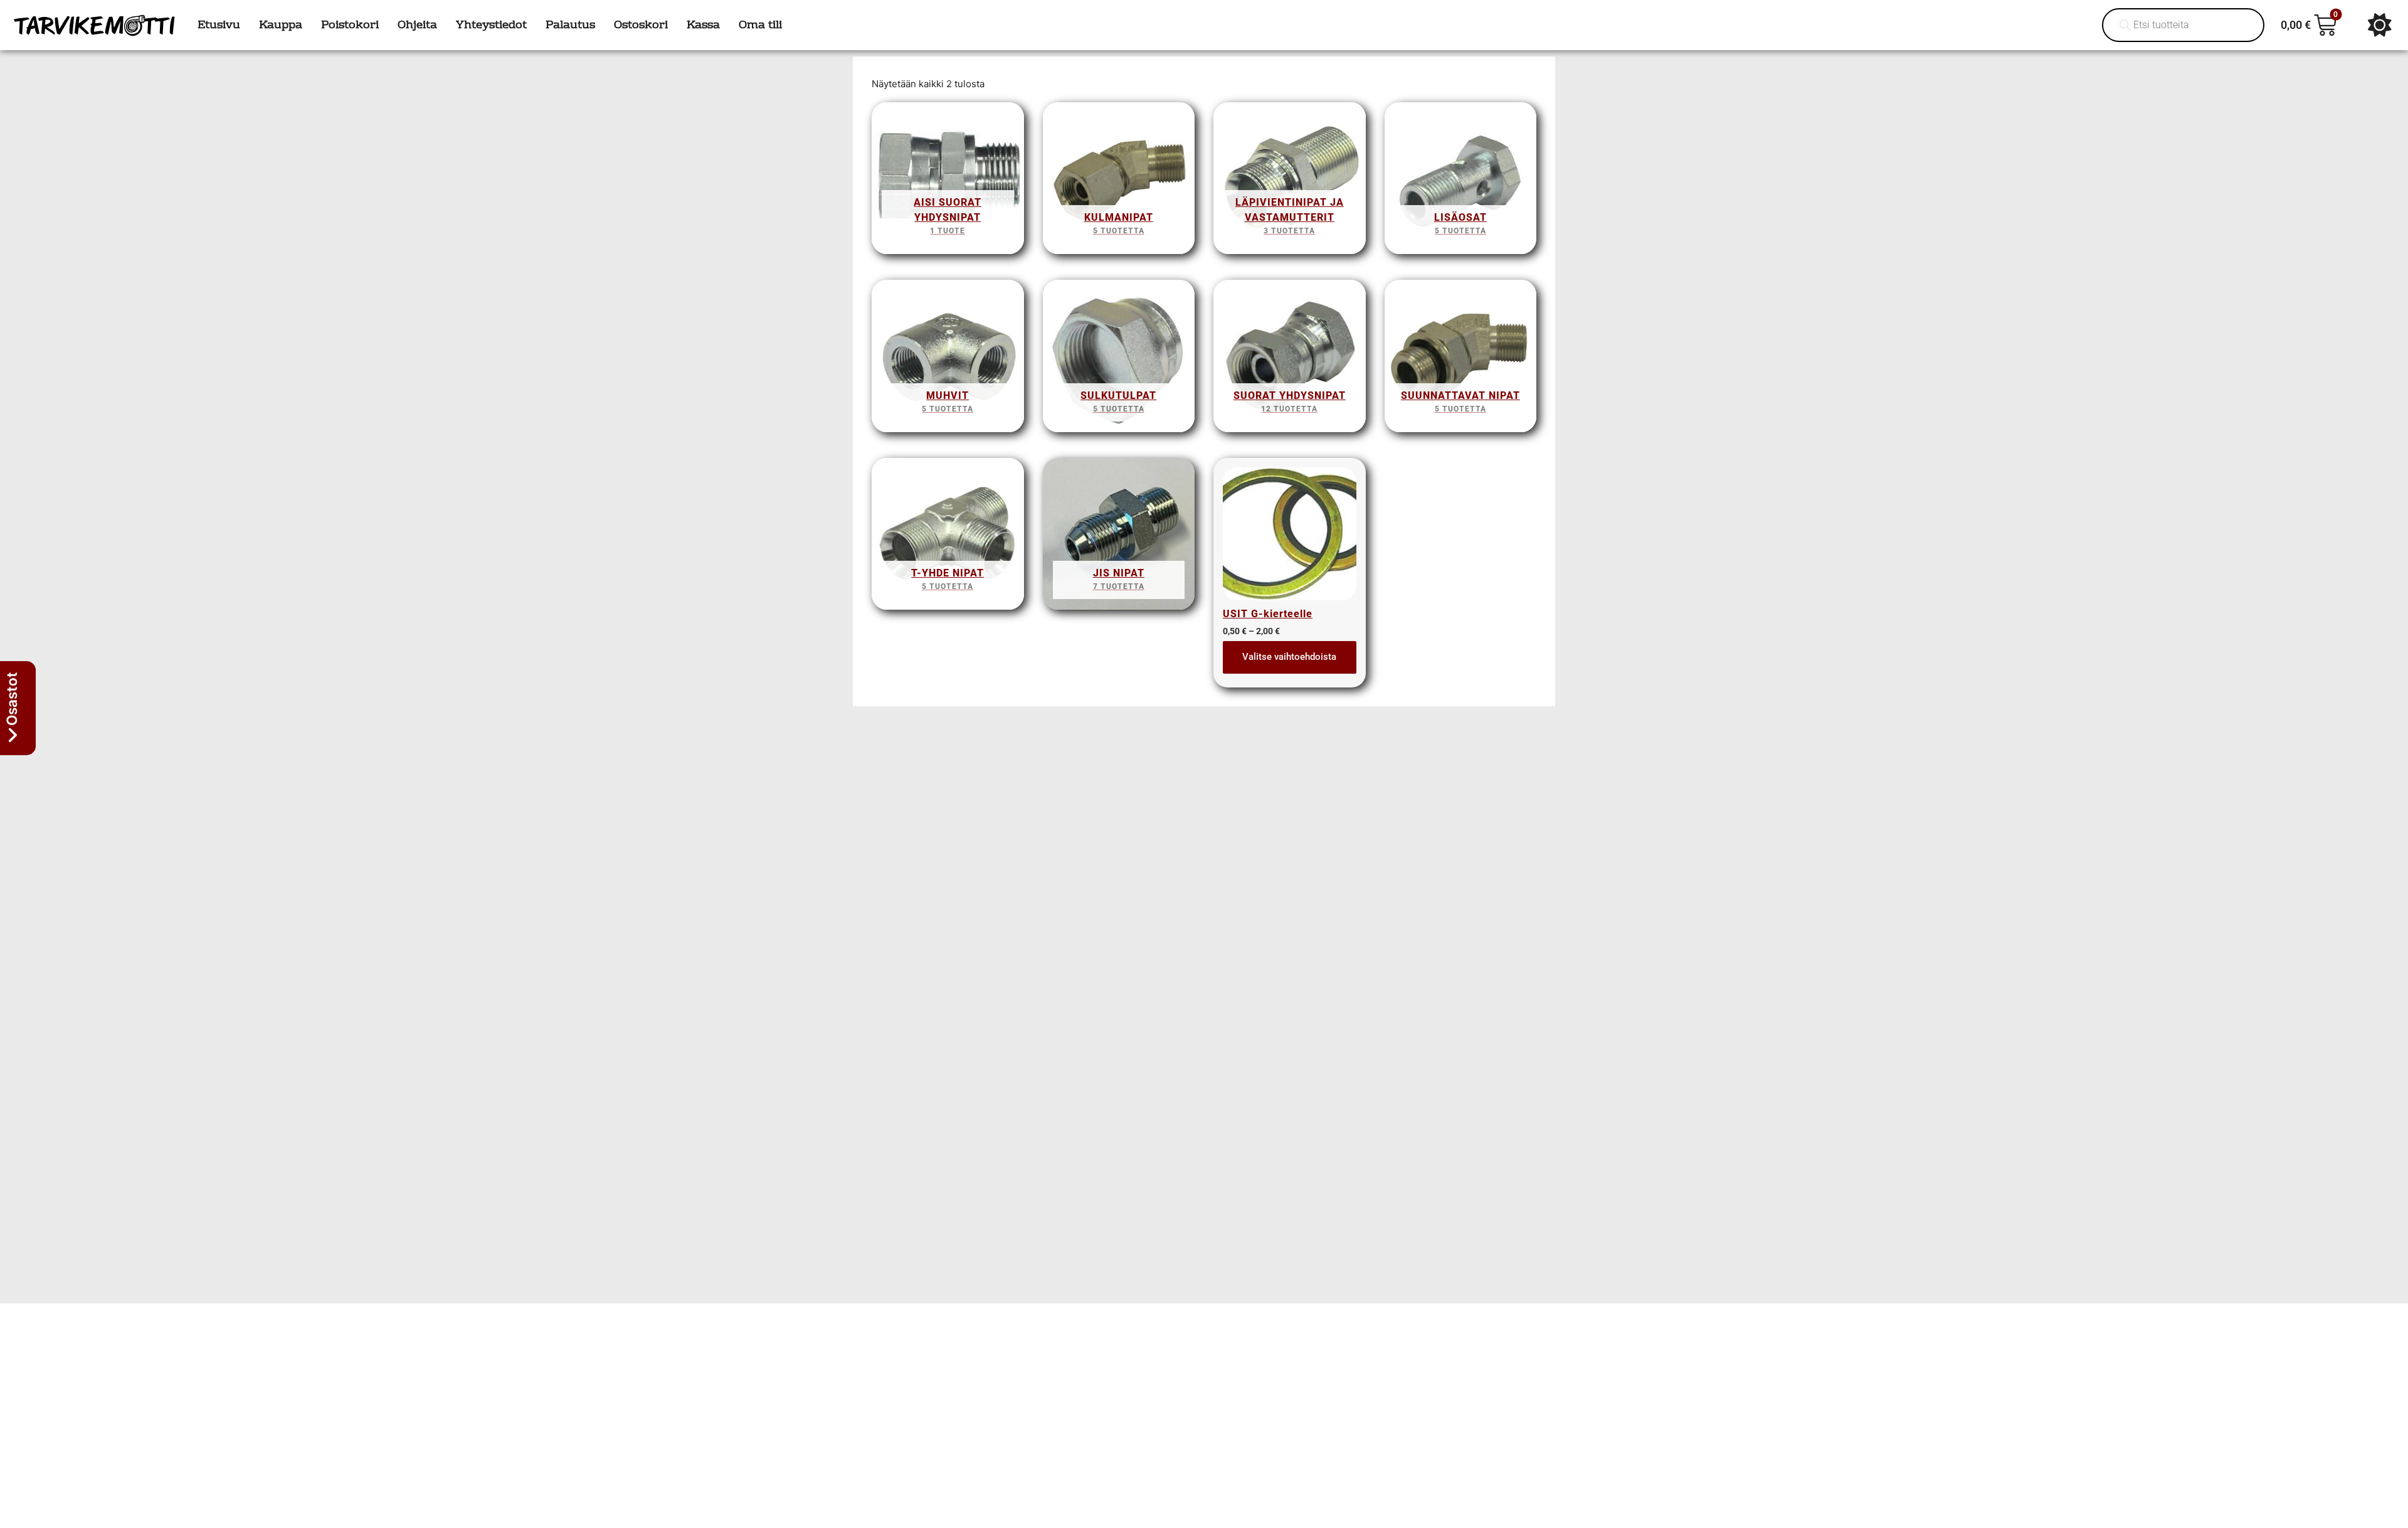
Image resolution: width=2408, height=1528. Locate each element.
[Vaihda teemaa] (2380, 25)
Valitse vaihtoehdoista (1289, 657)
